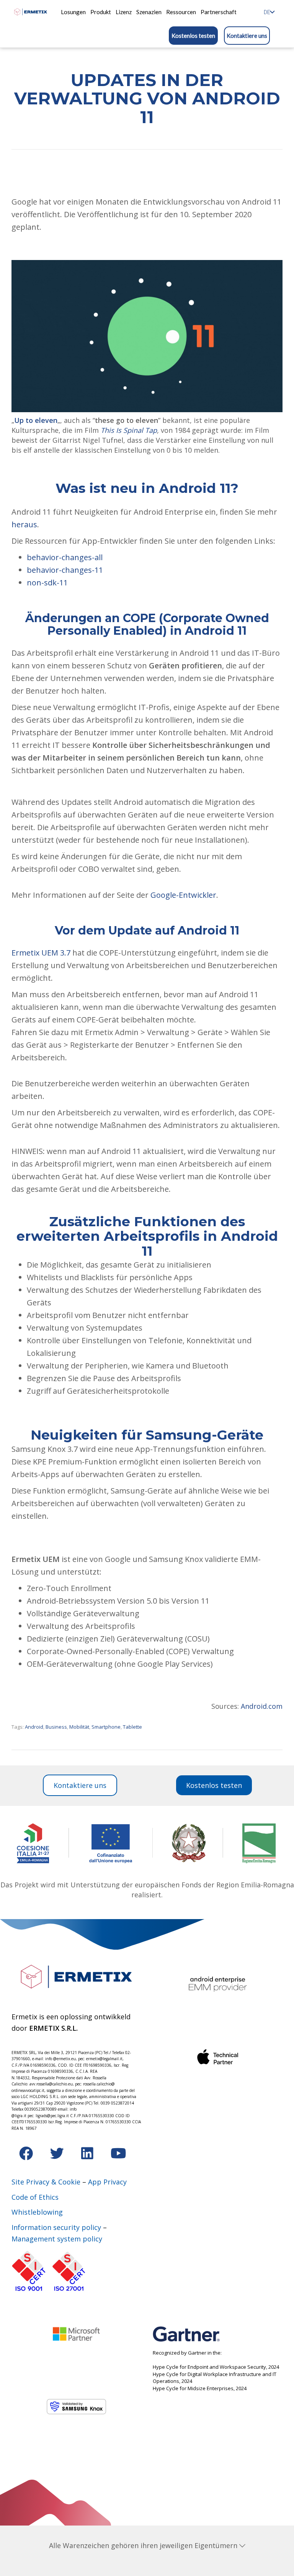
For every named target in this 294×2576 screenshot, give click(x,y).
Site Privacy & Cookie (46, 2182)
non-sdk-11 (47, 583)
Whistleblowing (37, 2212)
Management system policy (57, 2239)
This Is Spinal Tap (129, 430)
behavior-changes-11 (65, 570)
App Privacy (107, 2182)
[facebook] (27, 2156)
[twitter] (58, 2156)
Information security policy (56, 2227)
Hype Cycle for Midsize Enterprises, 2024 (200, 2388)
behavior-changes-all (65, 557)
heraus (24, 524)
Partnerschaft (219, 12)
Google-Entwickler (183, 895)
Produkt (101, 12)
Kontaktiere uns (247, 36)
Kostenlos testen (193, 36)
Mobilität (79, 1727)
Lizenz (124, 12)
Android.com (262, 1706)
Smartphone (106, 1727)
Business (56, 1727)
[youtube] (118, 2156)
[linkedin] (88, 2156)
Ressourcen (181, 12)
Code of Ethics (35, 2197)
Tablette (132, 1727)
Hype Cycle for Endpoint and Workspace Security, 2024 (216, 2367)
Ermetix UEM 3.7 (41, 953)
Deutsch (267, 12)
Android (34, 1727)
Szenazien (149, 12)
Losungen (73, 12)
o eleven (43, 420)
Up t (21, 420)
